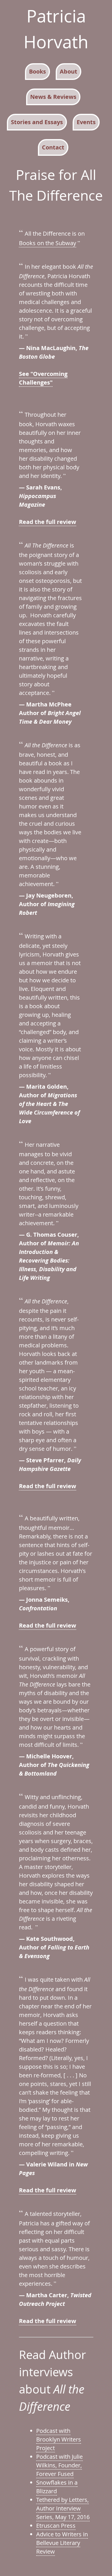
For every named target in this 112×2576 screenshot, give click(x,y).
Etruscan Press (56, 2526)
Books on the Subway (48, 243)
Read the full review (48, 522)
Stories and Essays (37, 122)
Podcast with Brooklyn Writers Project (59, 2439)
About (68, 71)
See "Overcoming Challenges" (43, 378)
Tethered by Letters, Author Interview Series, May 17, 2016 (63, 2508)
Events (86, 122)
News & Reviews (53, 97)
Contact (53, 147)
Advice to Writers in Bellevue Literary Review (62, 2543)
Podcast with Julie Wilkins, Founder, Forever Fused (59, 2465)
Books (37, 71)
